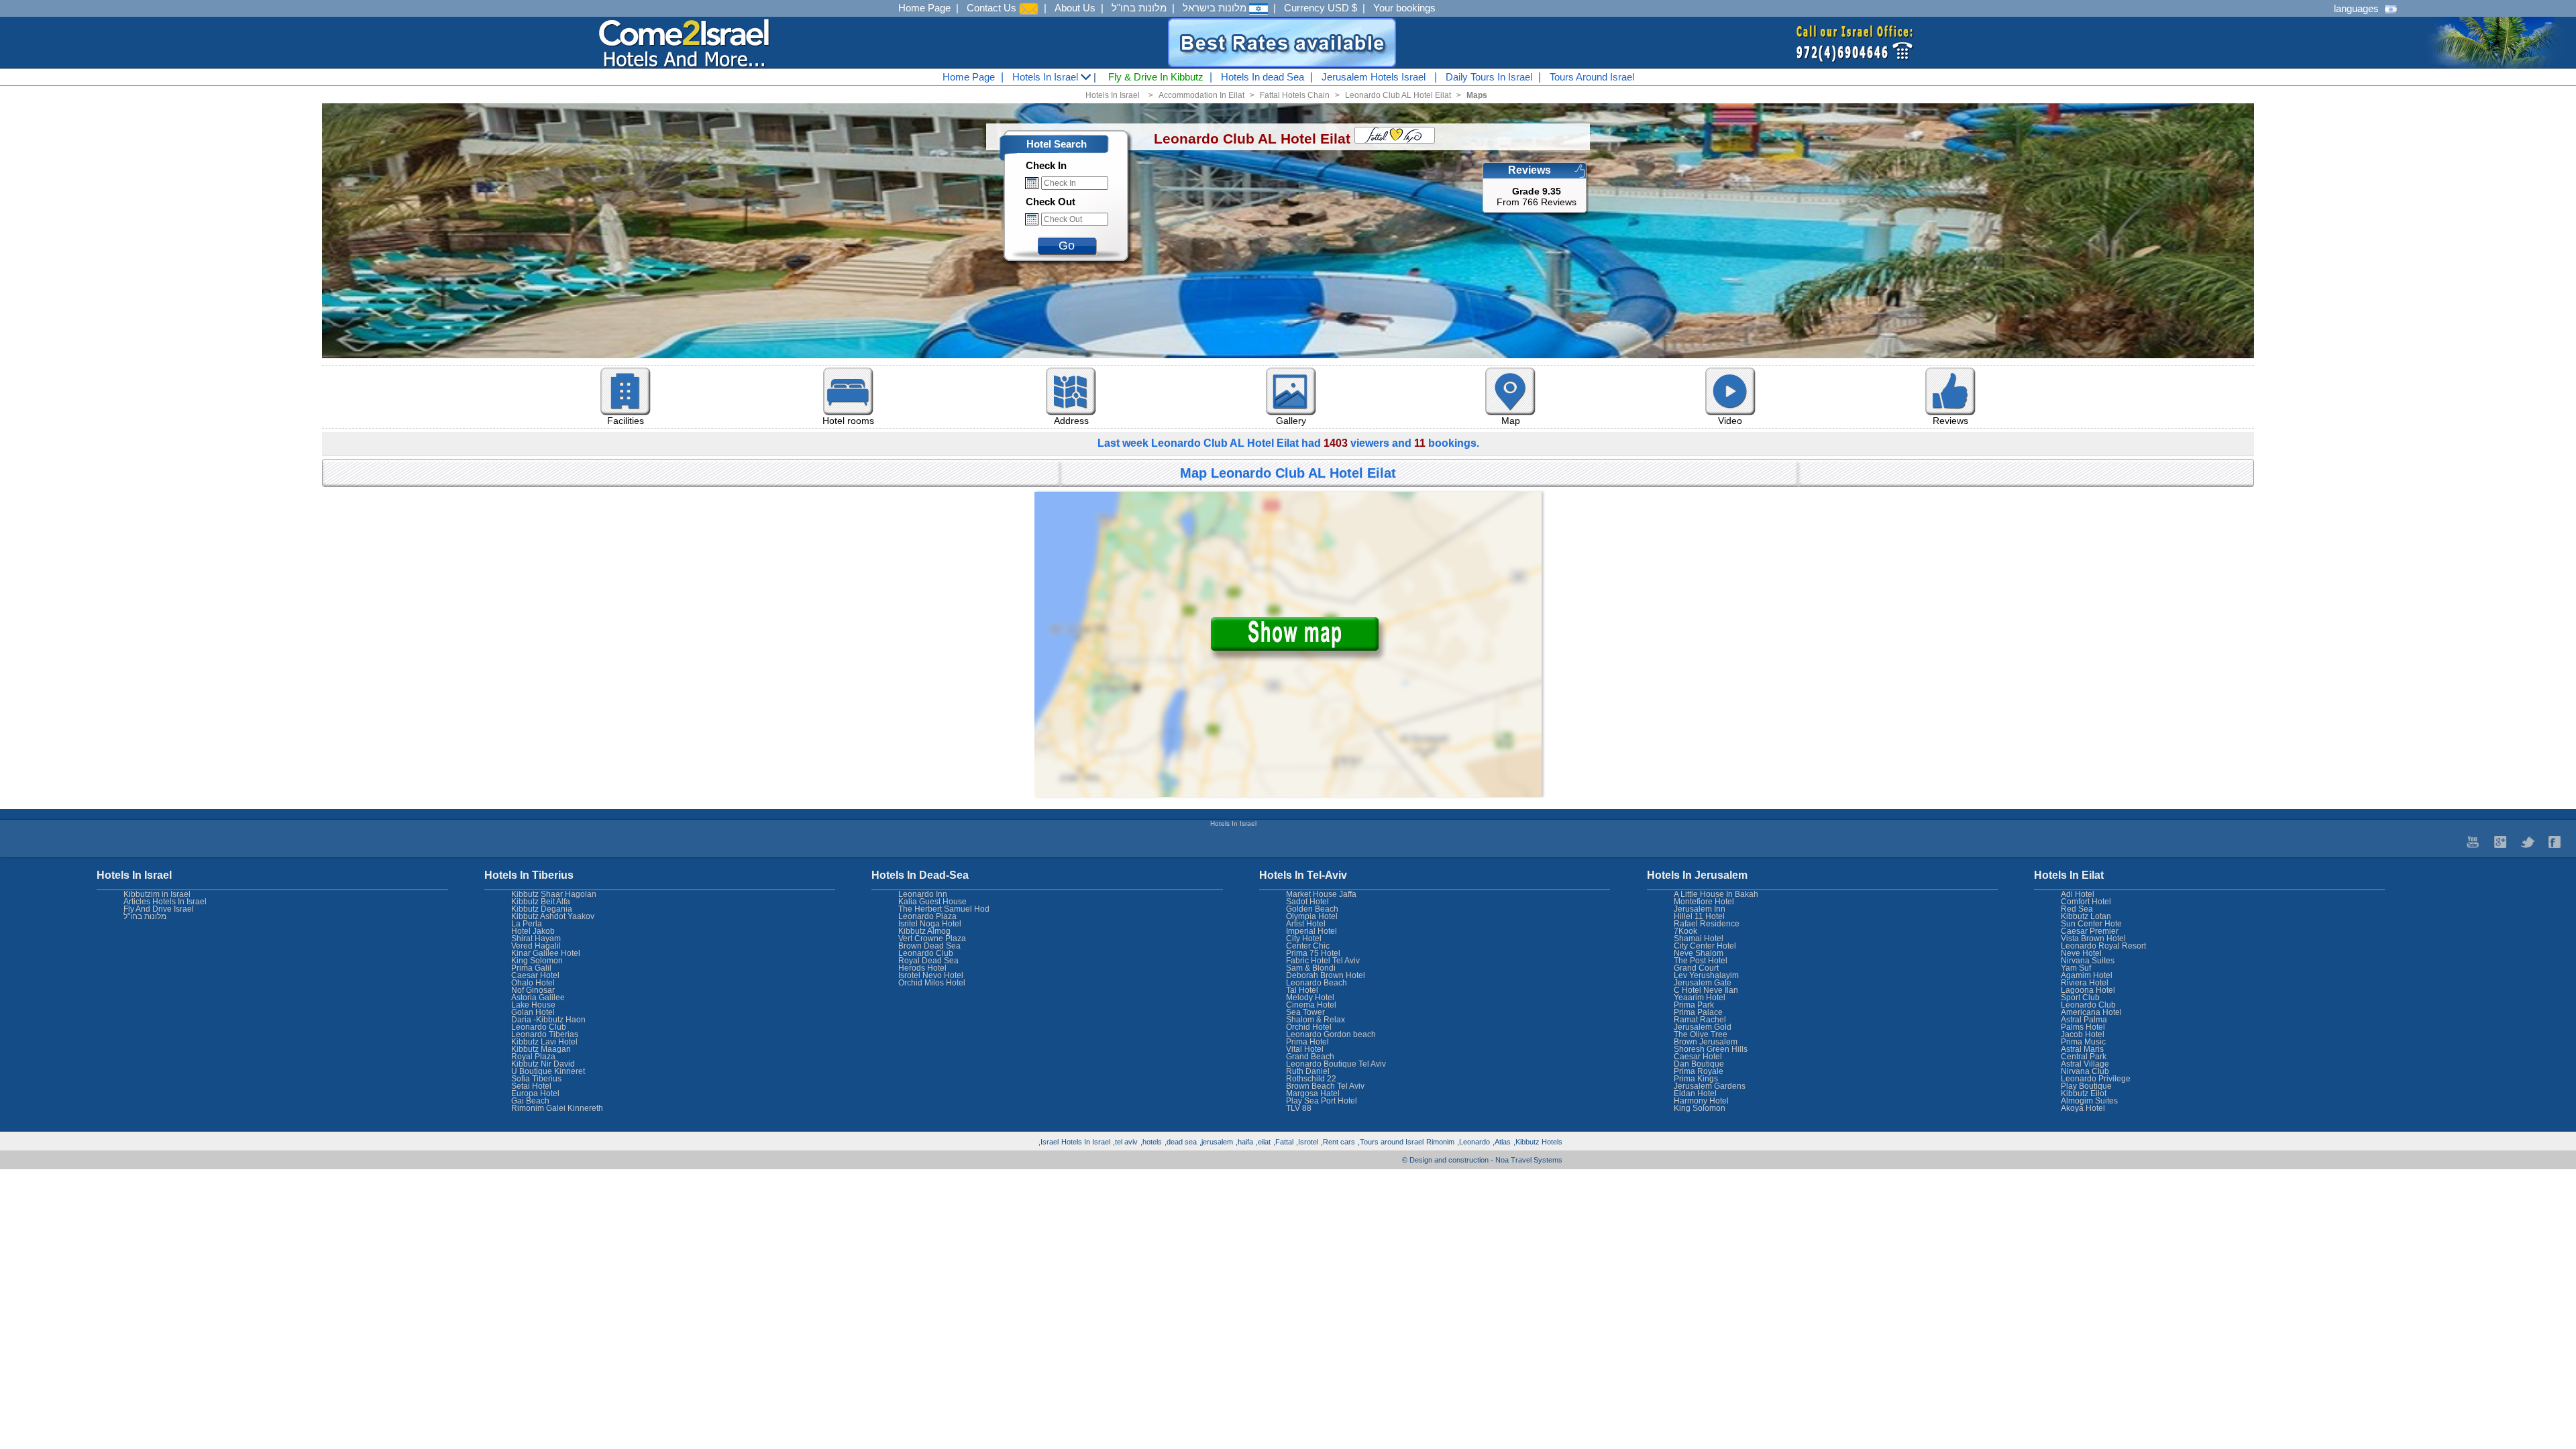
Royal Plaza (533, 1057)
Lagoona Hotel (2088, 990)
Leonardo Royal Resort (2103, 946)
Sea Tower (1305, 1012)
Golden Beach (1312, 909)
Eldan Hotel (1695, 1093)
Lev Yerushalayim (1706, 975)
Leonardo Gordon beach (1331, 1034)
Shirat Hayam (536, 938)
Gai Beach (530, 1101)
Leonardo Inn (923, 894)
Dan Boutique (1699, 1064)
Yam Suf (2076, 968)
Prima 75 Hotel (1313, 953)
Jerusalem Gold (1703, 1027)
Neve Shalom (1699, 953)
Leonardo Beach (1317, 983)
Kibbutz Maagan (541, 1049)
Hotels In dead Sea (1263, 77)
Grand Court (1696, 968)
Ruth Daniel (1308, 1071)
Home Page (924, 8)
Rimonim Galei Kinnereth (557, 1108)
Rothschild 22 (1311, 1079)
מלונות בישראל (1216, 8)
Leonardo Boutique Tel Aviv (1336, 1064)
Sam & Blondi (1311, 968)
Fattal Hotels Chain (1295, 95)
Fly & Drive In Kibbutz (1156, 77)
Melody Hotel (1310, 998)
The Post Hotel (1701, 961)
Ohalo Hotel (533, 983)
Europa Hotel (535, 1093)
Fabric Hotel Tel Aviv (1323, 961)
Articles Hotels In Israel (165, 902)
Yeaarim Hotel (1700, 998)
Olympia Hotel (1312, 916)
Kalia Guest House (932, 902)
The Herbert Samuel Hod (944, 909)
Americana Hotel (2091, 1012)
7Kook (1685, 931)
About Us (1075, 8)
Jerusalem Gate (1703, 983)
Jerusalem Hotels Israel (1374, 77)
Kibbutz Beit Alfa (541, 902)
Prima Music (2083, 1042)
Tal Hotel (1302, 990)
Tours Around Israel (1592, 77)
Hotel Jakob (533, 931)
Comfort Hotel (2086, 902)
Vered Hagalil (536, 946)
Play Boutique (2086, 1086)
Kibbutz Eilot (2084, 1093)
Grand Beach (1310, 1057)
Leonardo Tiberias (545, 1034)
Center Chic (1308, 946)
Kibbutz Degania (542, 909)
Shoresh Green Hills (1711, 1049)
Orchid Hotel (1309, 1027)
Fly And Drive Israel (159, 909)
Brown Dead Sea (929, 946)
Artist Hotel (1306, 924)
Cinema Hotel (1311, 1005)
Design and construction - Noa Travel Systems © (1482, 1160)
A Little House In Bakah (1716, 894)
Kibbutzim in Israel (157, 894)
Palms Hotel (2083, 1027)
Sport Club (2080, 998)
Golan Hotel (533, 1012)
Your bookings (1404, 8)
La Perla (527, 924)
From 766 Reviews (1537, 197)
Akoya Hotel (2083, 1108)
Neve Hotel (2081, 953)
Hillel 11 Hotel (1699, 916)
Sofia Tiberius (536, 1079)
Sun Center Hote (2091, 924)
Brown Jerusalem (1706, 1042)
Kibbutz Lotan (2086, 916)
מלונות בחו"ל (1139, 8)
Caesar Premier (2090, 931)
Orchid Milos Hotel (932, 983)
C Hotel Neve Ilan (1706, 990)
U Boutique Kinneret (548, 1071)
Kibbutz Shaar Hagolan (554, 894)
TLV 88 (1299, 1108)
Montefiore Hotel (1704, 902)
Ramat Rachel (1700, 1020)
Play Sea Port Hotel (1322, 1101)
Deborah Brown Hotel (1326, 975)
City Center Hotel (1705, 946)
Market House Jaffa (1321, 894)
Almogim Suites (2089, 1101)
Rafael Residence (1707, 924)
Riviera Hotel (2085, 983)
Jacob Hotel (2083, 1034)
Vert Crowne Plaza (932, 938)
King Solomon (1700, 1108)
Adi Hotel (2078, 894)
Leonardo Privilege (2096, 1079)
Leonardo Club (2088, 1005)
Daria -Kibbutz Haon (548, 1020)
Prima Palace (1698, 1012)
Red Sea (2077, 909)
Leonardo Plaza (927, 916)
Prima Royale (1699, 1071)
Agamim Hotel (2087, 975)
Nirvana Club (2085, 1071)
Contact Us (993, 8)
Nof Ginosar (533, 990)
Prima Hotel (1307, 1042)
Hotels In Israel (1046, 77)
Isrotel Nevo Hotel (931, 975)
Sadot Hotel (1307, 902)
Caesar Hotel (1698, 1057)
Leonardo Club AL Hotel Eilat (1398, 95)
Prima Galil (531, 968)
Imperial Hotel (1311, 931)
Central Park (2084, 1057)
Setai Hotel (531, 1086)
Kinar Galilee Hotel (546, 953)
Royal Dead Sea (928, 961)
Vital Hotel (1305, 1049)
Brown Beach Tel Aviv (1325, 1086)
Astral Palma (2084, 1020)
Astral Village (2085, 1064)
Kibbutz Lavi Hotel (544, 1042)
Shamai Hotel (1699, 938)
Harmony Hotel (1701, 1101)
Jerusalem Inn (1700, 909)
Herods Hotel (922, 968)
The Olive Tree (1701, 1034)
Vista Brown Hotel (2093, 938)
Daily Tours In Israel (1489, 77)
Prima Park (1694, 1005)
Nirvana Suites (2088, 961)
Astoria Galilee (538, 998)
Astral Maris (2082, 1049)
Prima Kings (1696, 1079)
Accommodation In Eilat (1201, 95)
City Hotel (1304, 938)
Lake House (533, 1005)
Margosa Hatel (1313, 1093)
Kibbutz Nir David (543, 1064)
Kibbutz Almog (924, 931)
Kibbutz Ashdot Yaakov (553, 916)
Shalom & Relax (1316, 1020)
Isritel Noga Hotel (930, 924)
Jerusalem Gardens (1710, 1086)
